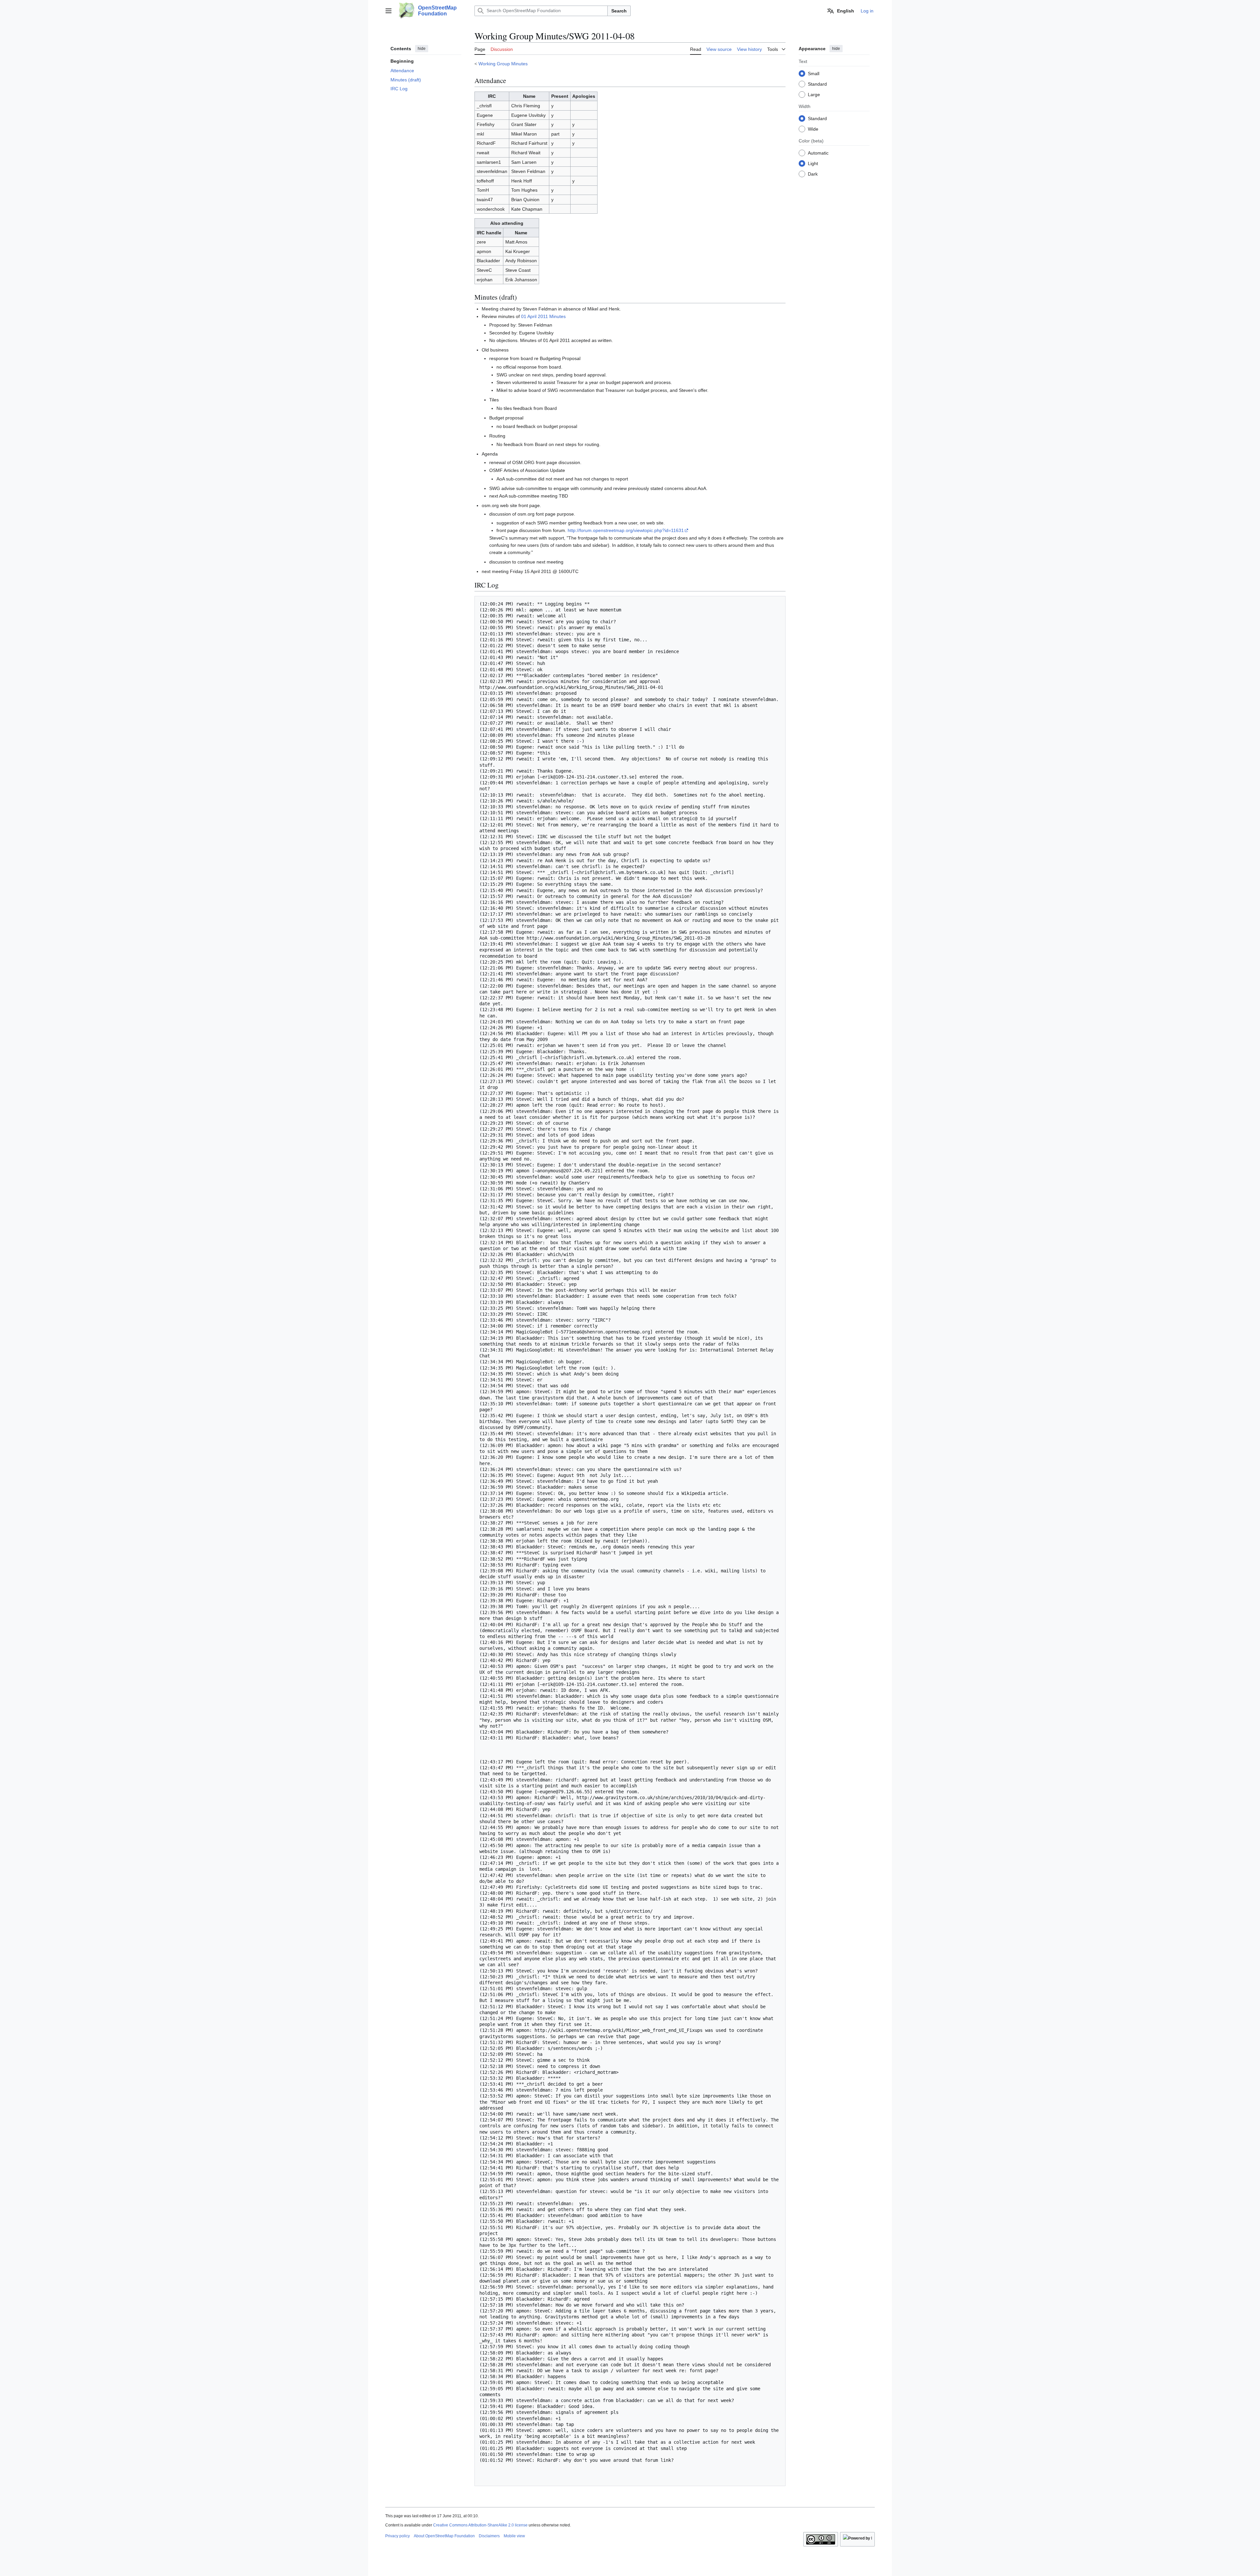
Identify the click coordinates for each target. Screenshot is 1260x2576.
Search (619, 11)
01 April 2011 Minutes (543, 316)
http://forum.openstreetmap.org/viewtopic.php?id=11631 (626, 530)
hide (422, 49)
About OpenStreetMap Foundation (444, 2536)
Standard (817, 84)
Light (813, 163)
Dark (813, 174)
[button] (388, 11)
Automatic (818, 153)
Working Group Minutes (503, 64)
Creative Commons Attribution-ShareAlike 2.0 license (480, 2525)
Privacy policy (398, 2536)
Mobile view (514, 2536)
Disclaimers (489, 2536)
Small (814, 73)
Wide (813, 129)
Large (814, 94)
